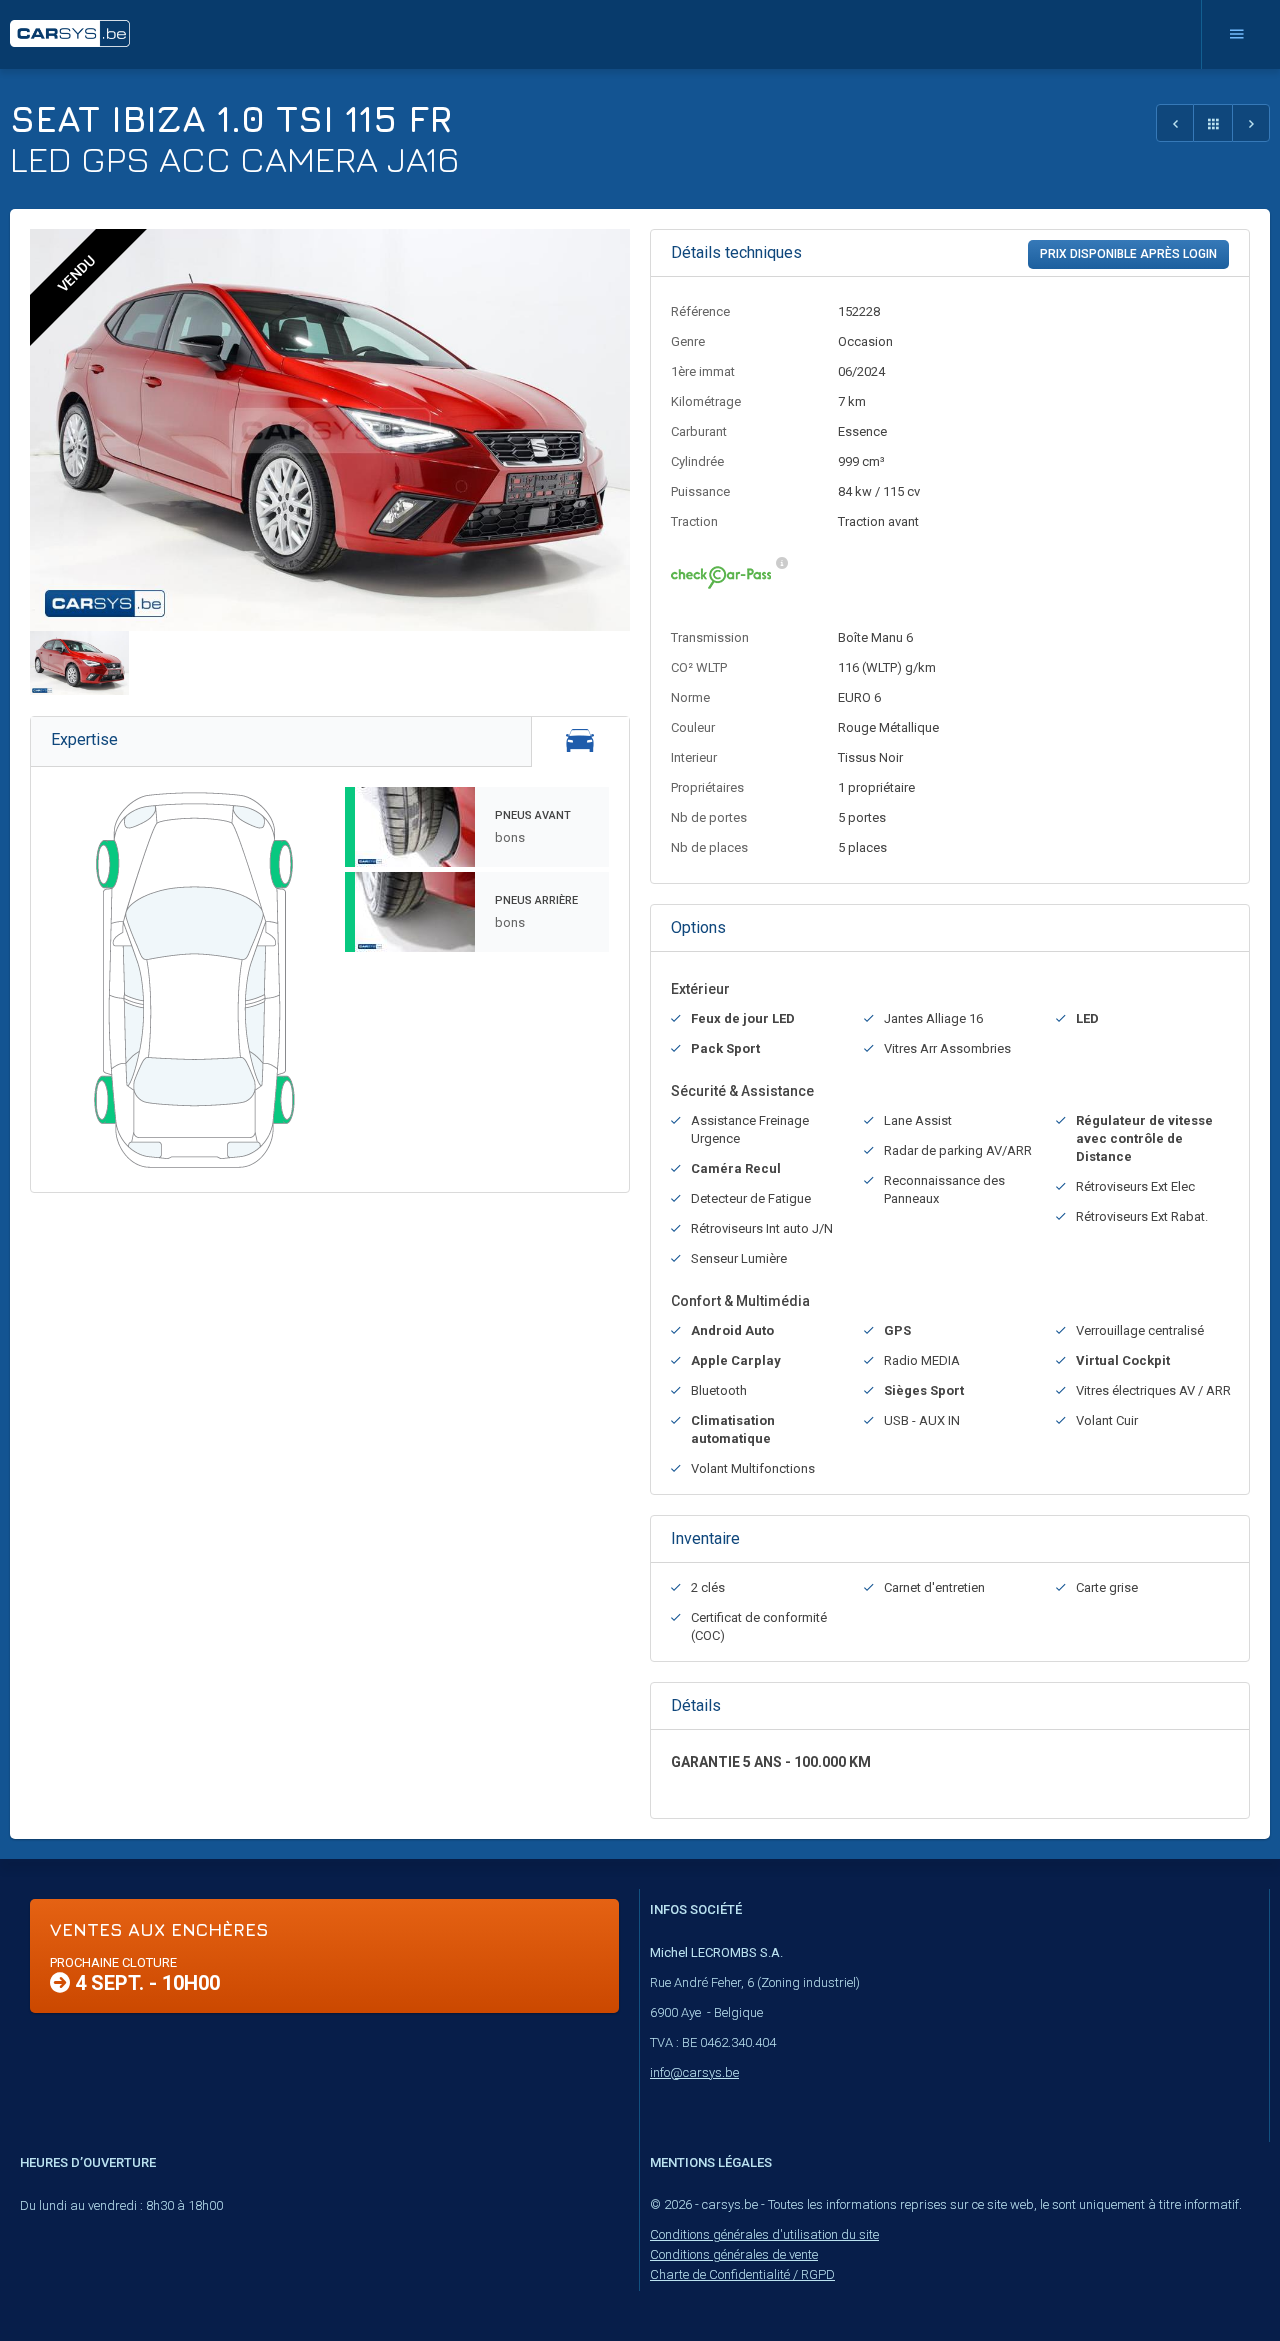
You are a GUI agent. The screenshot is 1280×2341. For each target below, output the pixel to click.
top (1215, 2282)
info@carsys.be (694, 2072)
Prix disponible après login (1128, 254)
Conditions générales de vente (734, 2254)
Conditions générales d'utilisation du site (764, 2234)
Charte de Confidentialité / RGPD (742, 2274)
